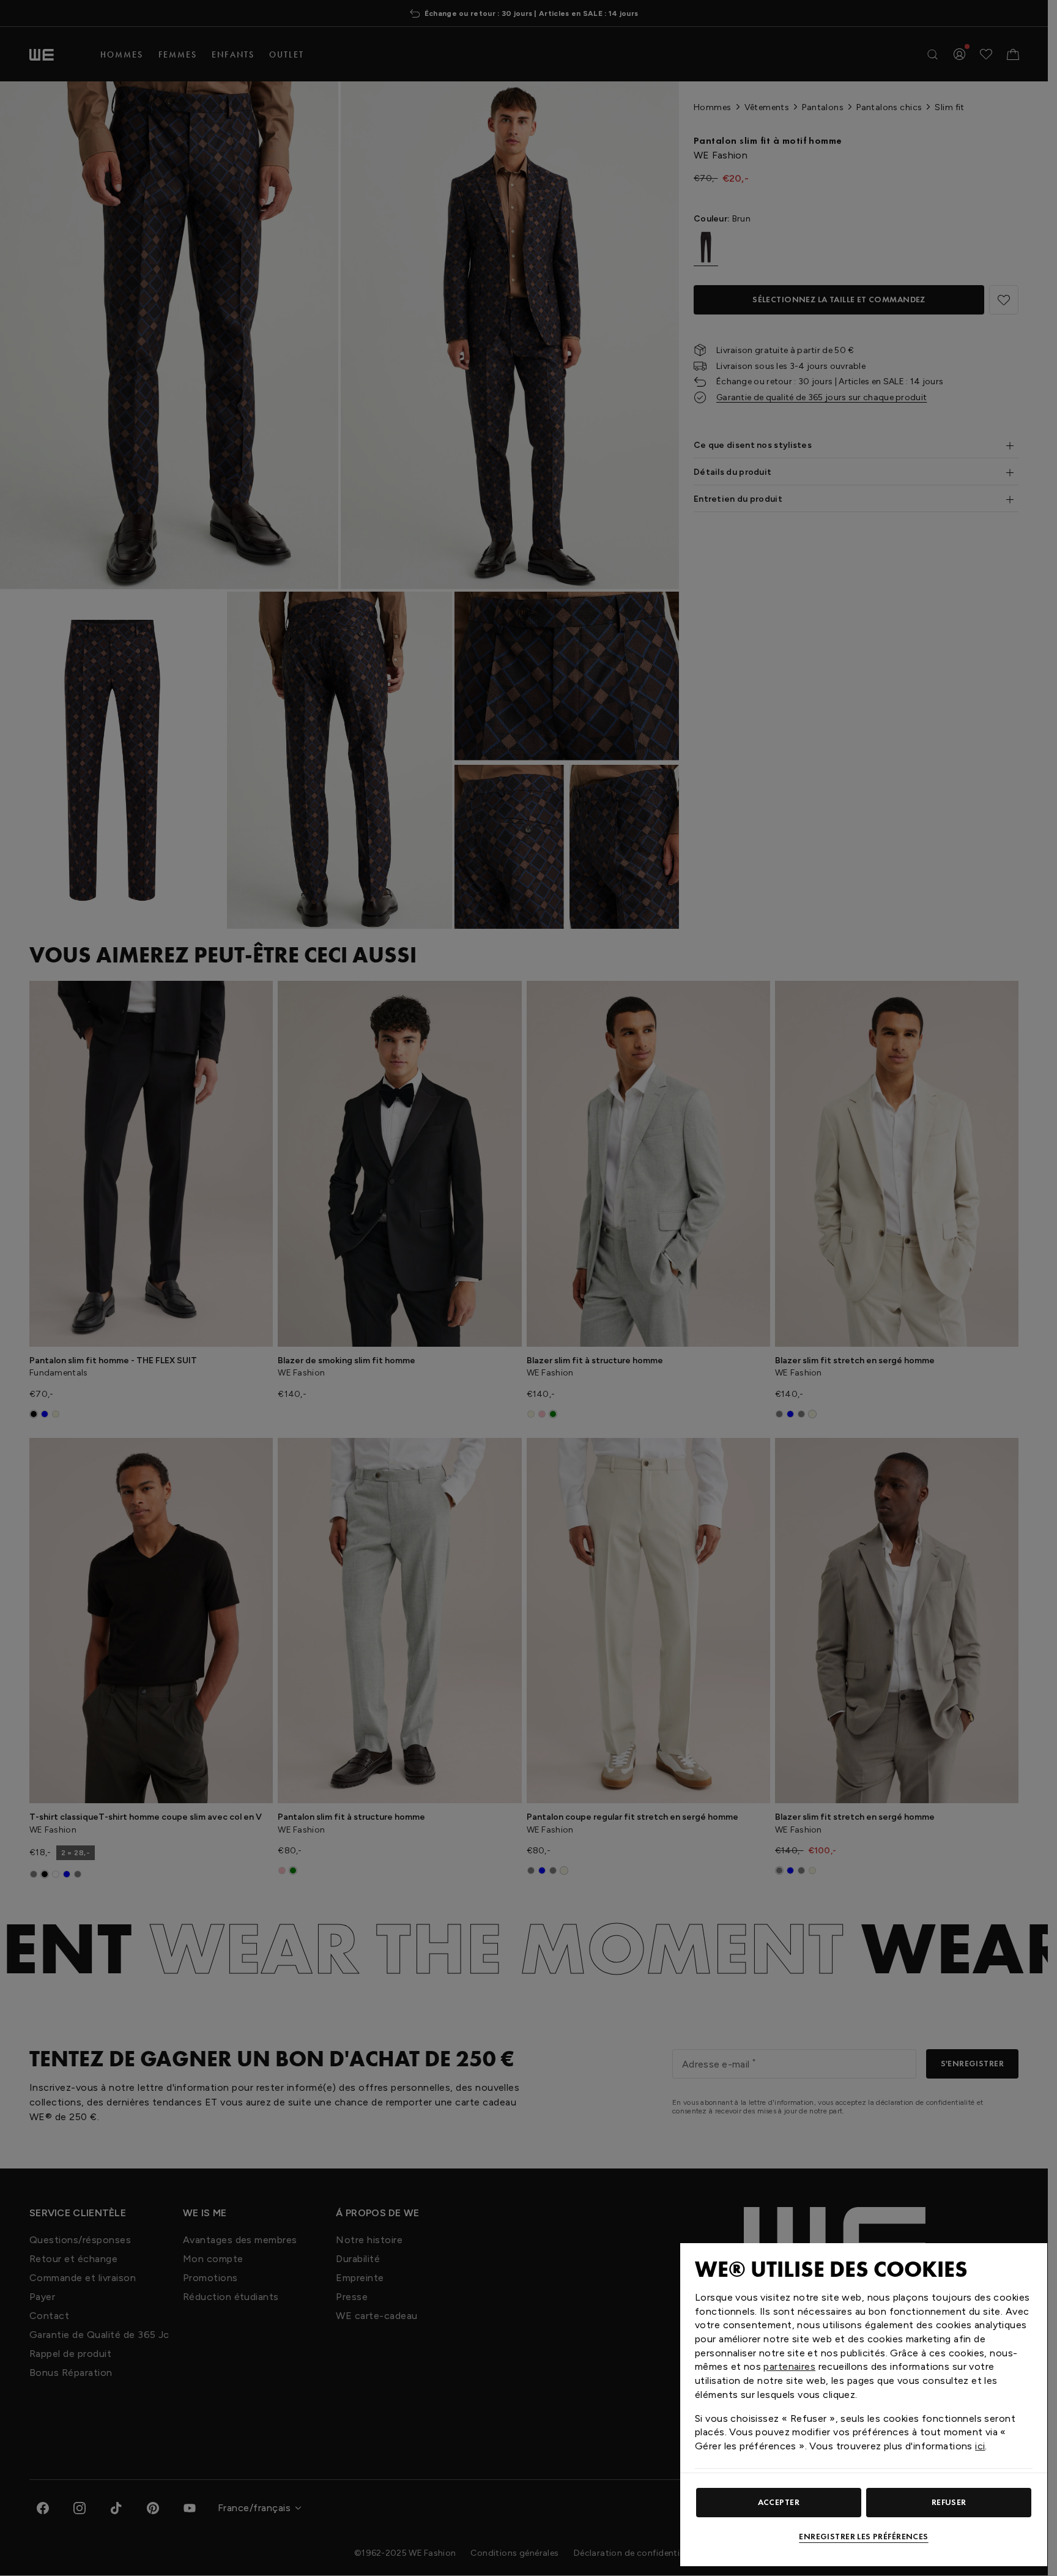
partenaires (789, 2366)
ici (980, 2446)
